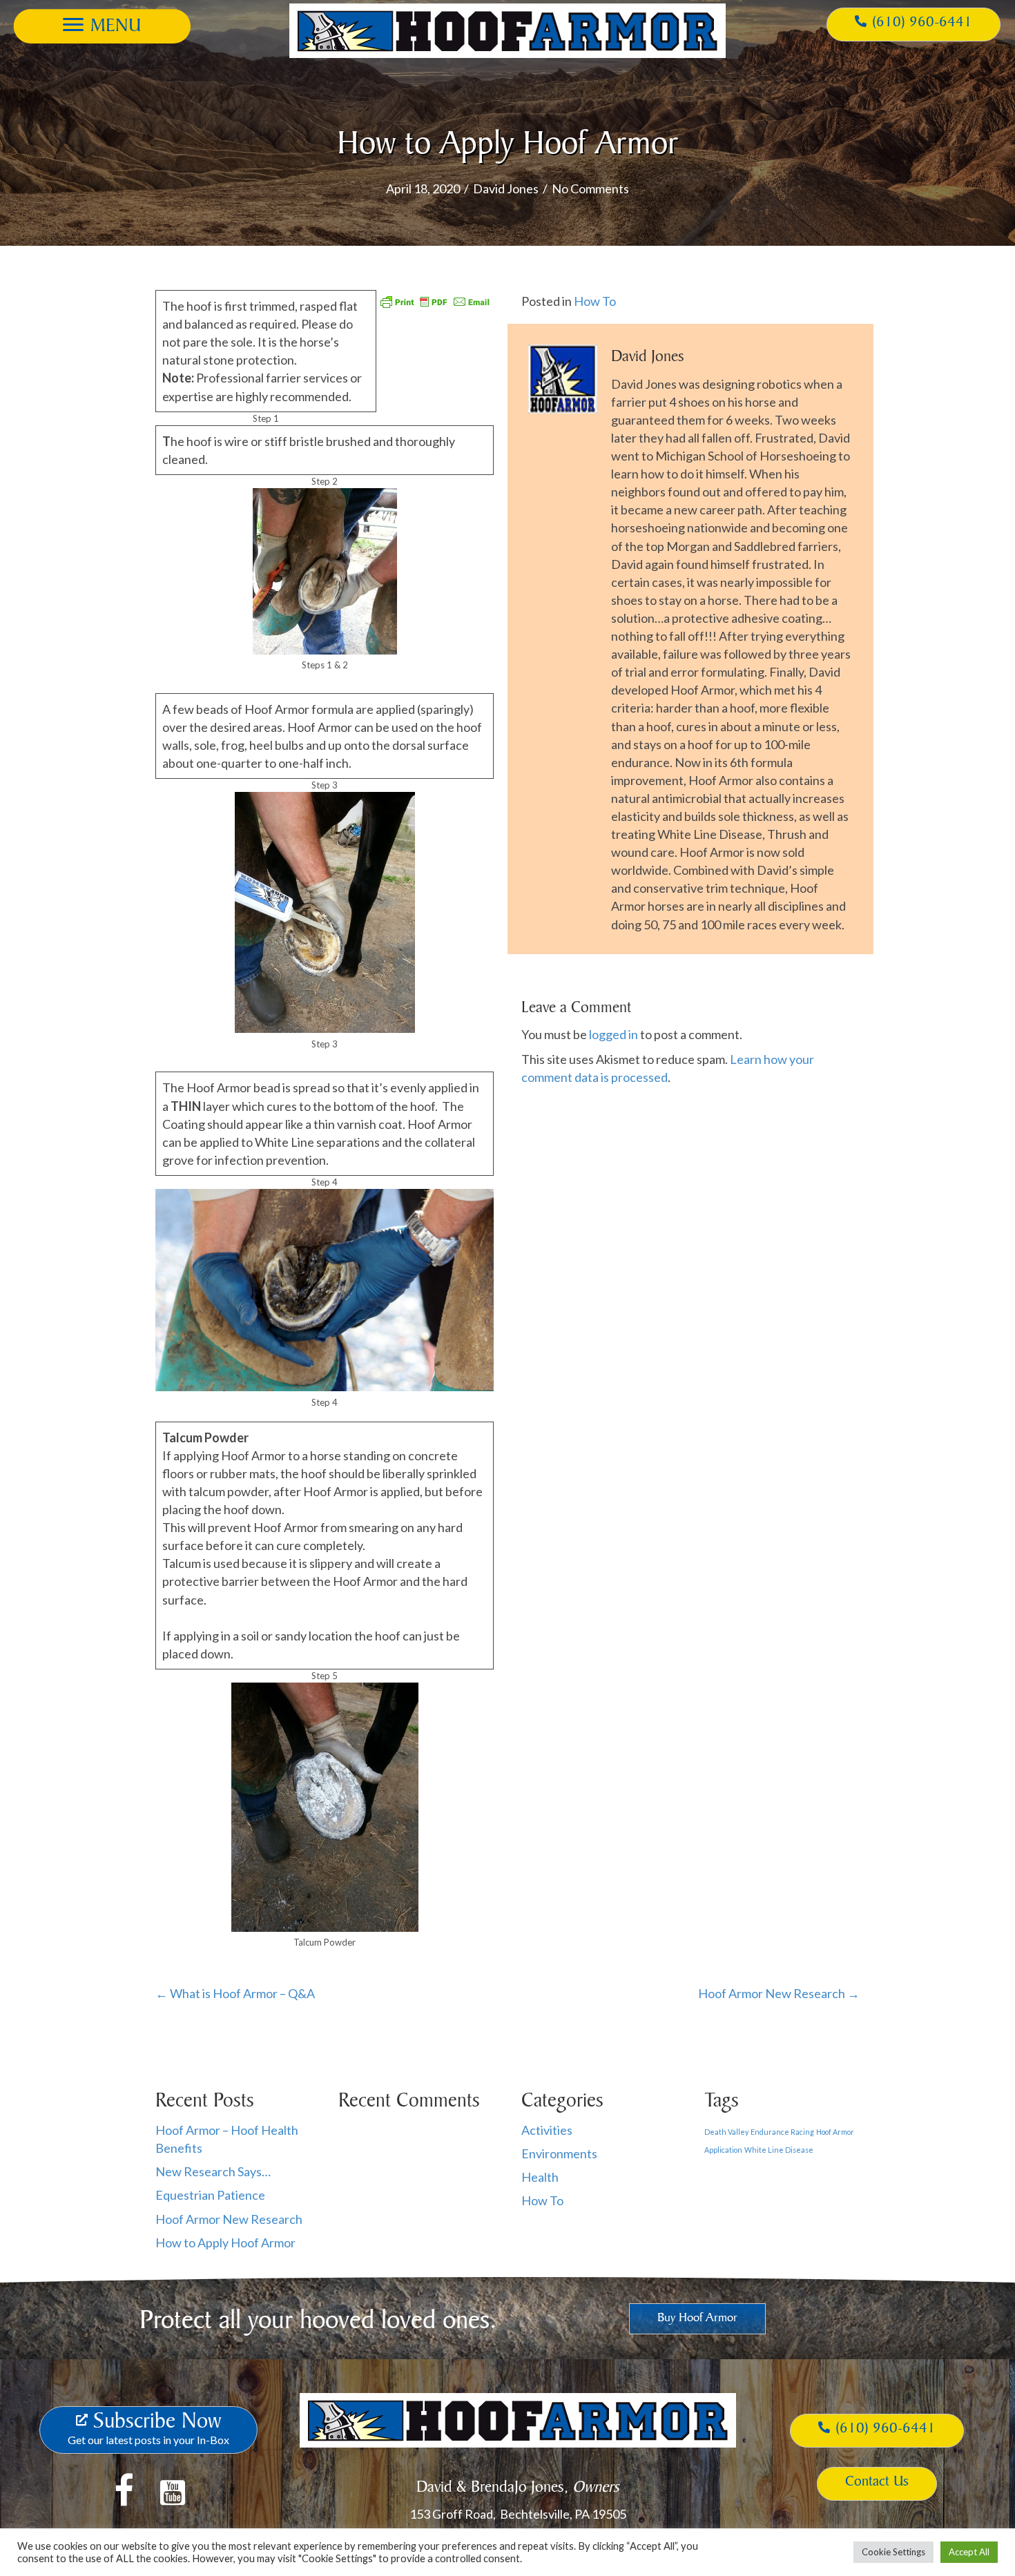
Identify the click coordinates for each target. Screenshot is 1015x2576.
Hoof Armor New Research (229, 2219)
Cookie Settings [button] (893, 2552)
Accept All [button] (969, 2552)
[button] (102, 25)
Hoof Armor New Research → (779, 1993)
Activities (547, 2130)
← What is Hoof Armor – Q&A (235, 1993)
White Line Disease (779, 2150)
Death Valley (726, 2132)
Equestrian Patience (210, 2195)
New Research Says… (213, 2171)
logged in (613, 1034)
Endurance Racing (782, 2132)
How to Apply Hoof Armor (225, 2243)
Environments (559, 2153)
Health (540, 2177)
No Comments (590, 188)
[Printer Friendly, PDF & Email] (435, 300)
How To (595, 301)
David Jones (506, 188)
